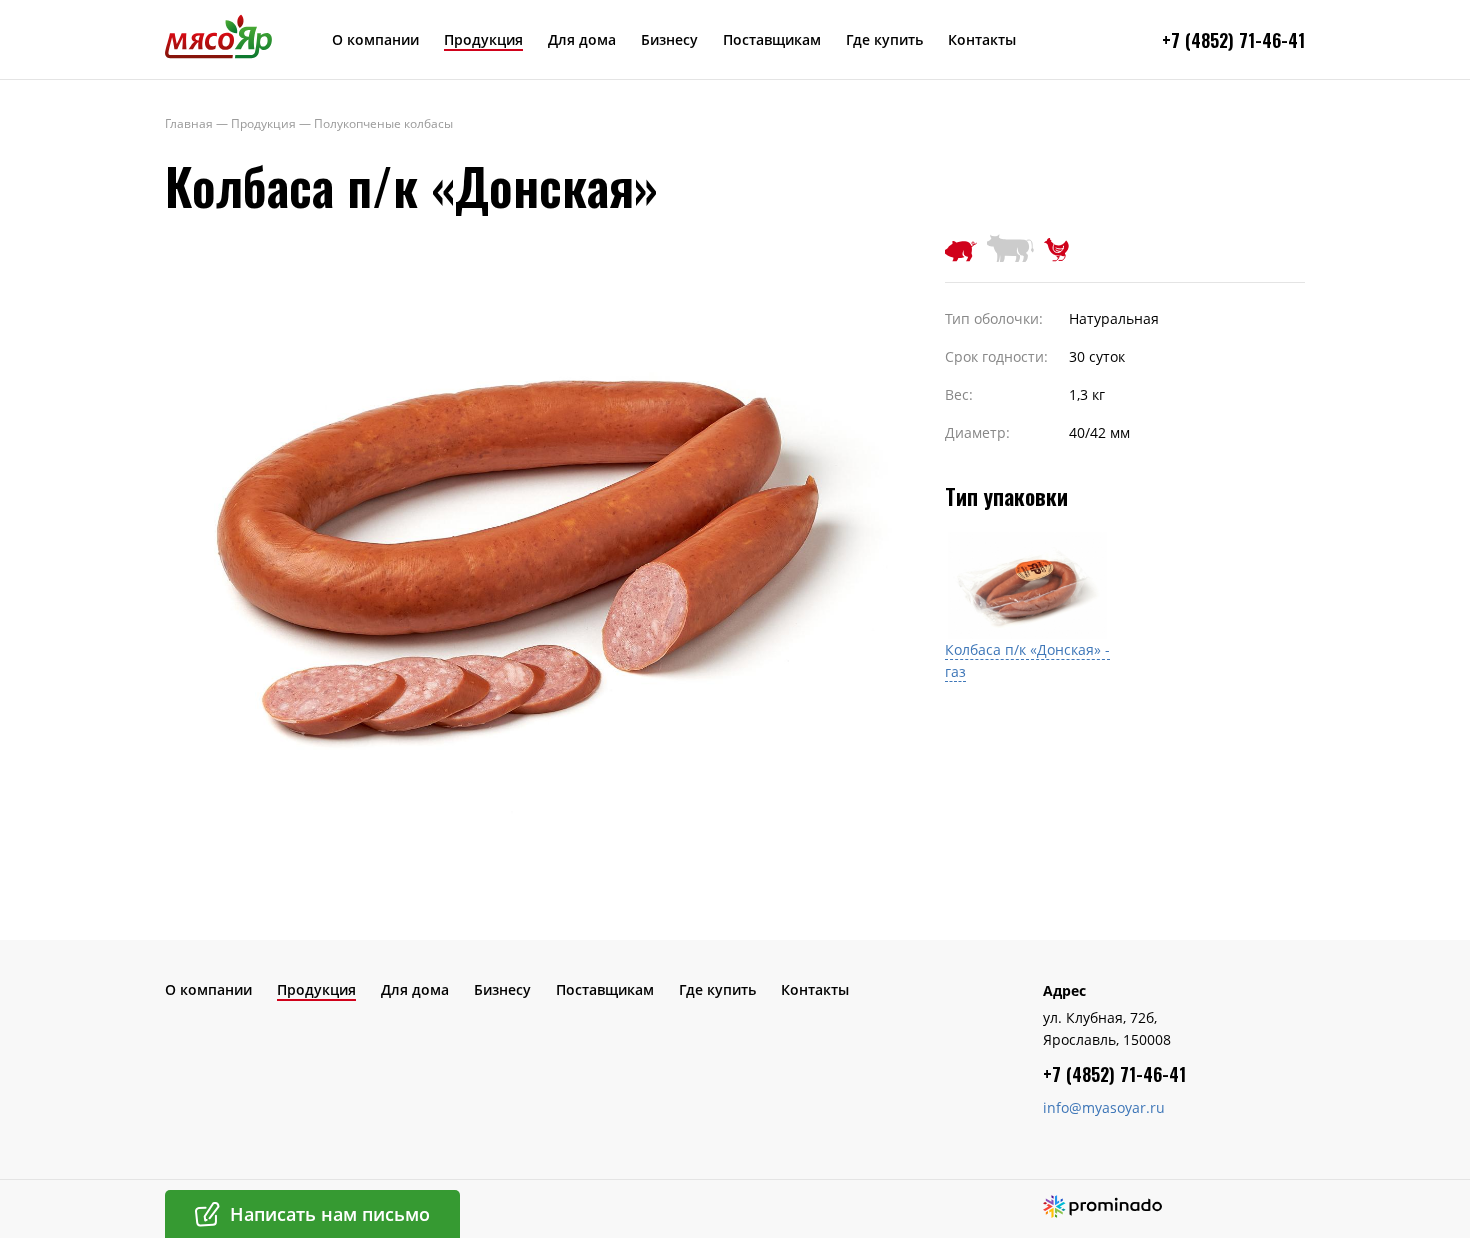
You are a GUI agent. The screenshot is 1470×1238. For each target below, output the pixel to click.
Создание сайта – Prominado (1102, 1206)
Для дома (582, 39)
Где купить (884, 39)
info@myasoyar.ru (1104, 1107)
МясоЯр (218, 36)
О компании (375, 39)
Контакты (982, 39)
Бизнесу (669, 39)
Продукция (483, 39)
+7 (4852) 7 (1205, 40)
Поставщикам (772, 39)
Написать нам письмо (330, 1214)
